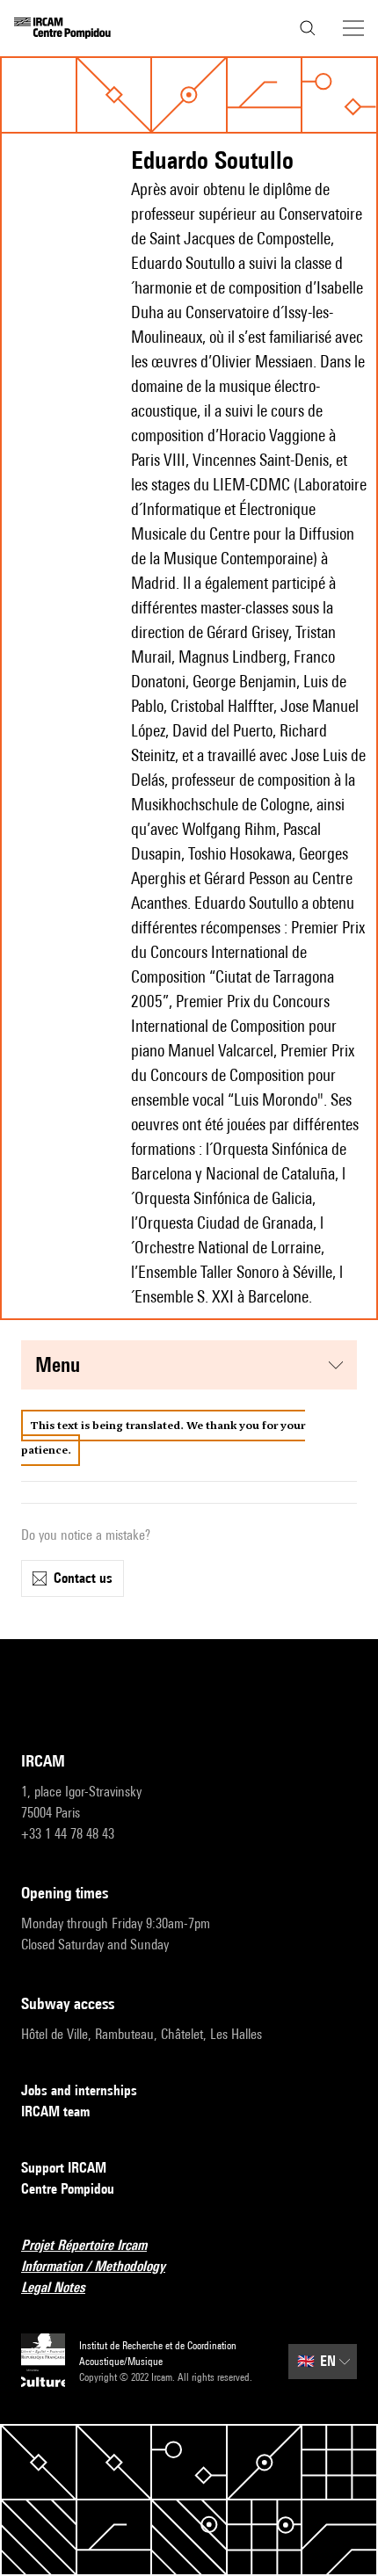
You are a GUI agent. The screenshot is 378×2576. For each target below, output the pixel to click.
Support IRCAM (64, 2168)
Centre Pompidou (68, 2189)
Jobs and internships (79, 2090)
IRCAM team (55, 2112)
